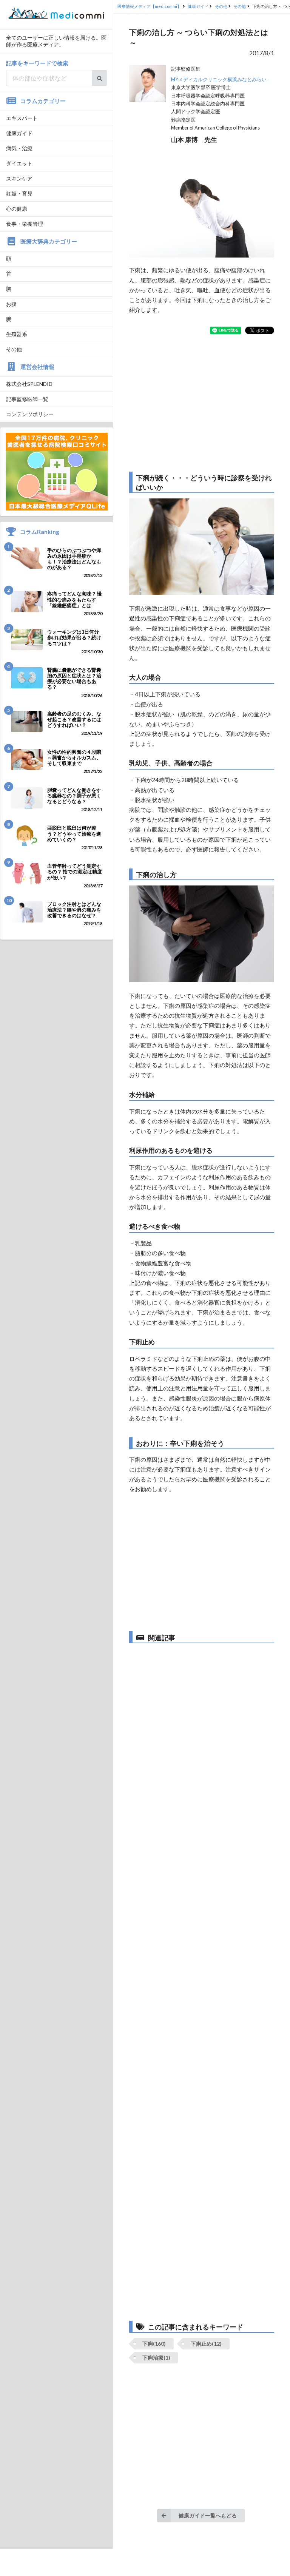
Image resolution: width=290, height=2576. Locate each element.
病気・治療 (19, 148)
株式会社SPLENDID (29, 384)
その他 (14, 349)
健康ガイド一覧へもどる (208, 2515)
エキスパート (22, 118)
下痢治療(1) (156, 2358)
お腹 (11, 304)
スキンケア (19, 178)
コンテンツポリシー (30, 414)
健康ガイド (19, 133)
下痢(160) (154, 2344)
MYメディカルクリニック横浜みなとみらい (219, 79)
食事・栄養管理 (25, 224)
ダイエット (19, 163)
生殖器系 (17, 334)
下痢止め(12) (206, 2344)
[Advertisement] (202, 403)
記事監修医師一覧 (27, 399)
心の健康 (17, 209)
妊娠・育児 (19, 194)
